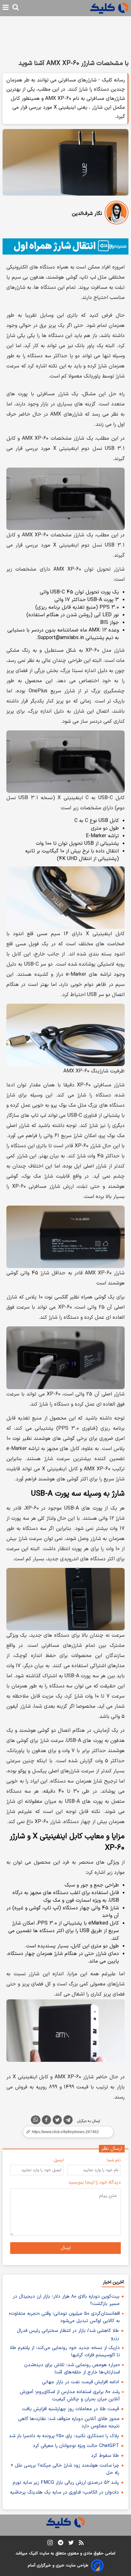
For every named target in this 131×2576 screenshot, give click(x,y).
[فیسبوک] (46, 2121)
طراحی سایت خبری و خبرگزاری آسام (58, 2566)
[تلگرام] (68, 2121)
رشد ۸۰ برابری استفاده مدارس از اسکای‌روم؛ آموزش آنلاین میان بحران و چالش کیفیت (70, 2396)
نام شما (114, 2160)
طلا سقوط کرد (105, 2456)
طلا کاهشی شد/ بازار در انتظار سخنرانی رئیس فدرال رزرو (68, 2334)
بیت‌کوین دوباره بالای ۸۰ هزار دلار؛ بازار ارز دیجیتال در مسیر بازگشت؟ (66, 2300)
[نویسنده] (117, 214)
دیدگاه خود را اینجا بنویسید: (94, 2182)
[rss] (81, 2544)
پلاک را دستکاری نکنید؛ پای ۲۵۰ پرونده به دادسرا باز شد (64, 2436)
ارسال (66, 2248)
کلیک (33, 2553)
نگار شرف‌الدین (87, 214)
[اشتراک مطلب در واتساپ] (36, 2120)
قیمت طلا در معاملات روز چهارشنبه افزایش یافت (70, 2409)
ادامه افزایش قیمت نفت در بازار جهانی (80, 2382)
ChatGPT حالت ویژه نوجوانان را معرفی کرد (76, 2446)
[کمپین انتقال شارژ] (65, 246)
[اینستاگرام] (50, 2544)
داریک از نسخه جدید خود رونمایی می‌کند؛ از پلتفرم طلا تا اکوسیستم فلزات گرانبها (65, 2352)
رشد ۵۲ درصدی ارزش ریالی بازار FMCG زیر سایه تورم (66, 2483)
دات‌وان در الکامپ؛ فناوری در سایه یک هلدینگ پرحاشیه (64, 2492)
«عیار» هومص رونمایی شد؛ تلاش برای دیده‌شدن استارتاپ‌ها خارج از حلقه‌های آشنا (72, 2369)
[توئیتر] (57, 2121)
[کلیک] (109, 8)
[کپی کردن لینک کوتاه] (65, 2132)
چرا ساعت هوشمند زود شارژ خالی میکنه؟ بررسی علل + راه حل (65, 2469)
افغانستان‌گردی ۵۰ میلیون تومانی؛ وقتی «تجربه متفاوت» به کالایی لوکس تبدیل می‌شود (64, 2317)
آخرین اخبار (113, 2282)
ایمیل (59, 2160)
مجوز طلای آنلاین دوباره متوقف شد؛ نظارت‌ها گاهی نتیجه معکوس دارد (69, 2423)
